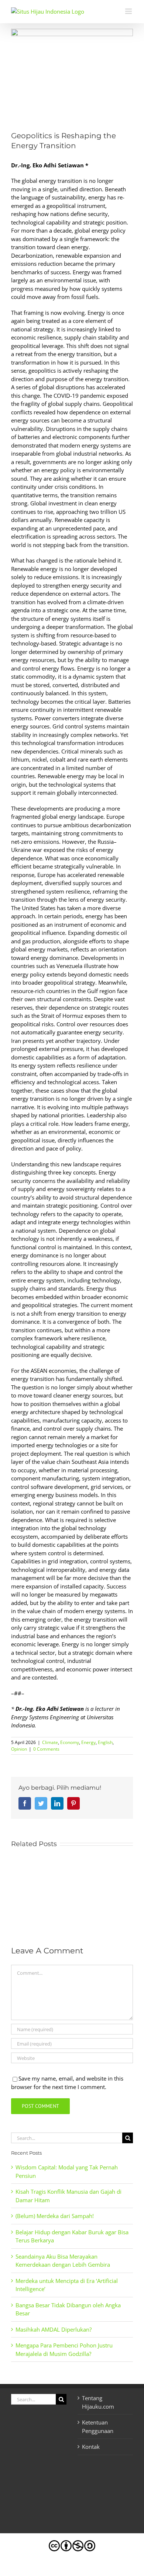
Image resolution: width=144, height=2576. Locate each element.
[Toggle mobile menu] (129, 11)
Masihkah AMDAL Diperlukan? (54, 2329)
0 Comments (46, 1749)
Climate (50, 1742)
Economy (70, 1742)
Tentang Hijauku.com (98, 2402)
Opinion (19, 1749)
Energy (88, 1742)
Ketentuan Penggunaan (98, 2427)
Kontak (91, 2447)
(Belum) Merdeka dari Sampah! (55, 2216)
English (105, 1742)
